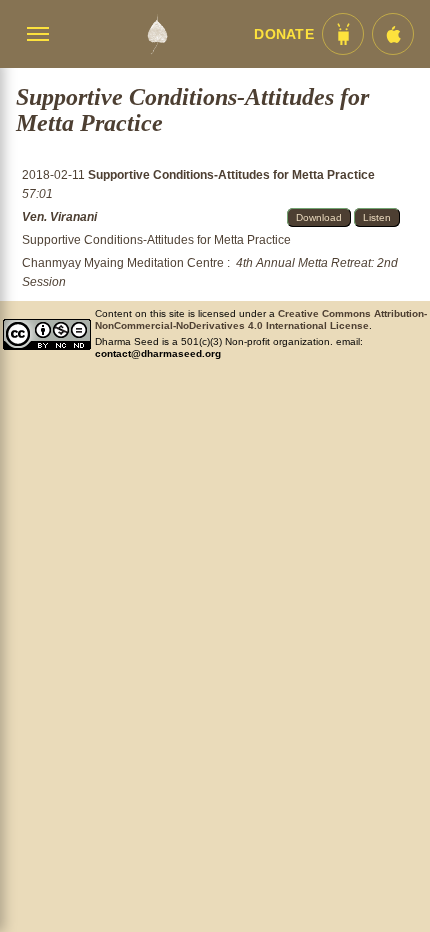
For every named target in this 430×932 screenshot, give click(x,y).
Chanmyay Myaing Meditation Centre (123, 263)
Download (319, 217)
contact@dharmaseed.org (158, 353)
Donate (284, 34)
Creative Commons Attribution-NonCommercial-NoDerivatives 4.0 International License (261, 319)
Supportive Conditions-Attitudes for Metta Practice (231, 175)
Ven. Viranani (59, 217)
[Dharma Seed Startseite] (157, 34)
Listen (377, 217)
